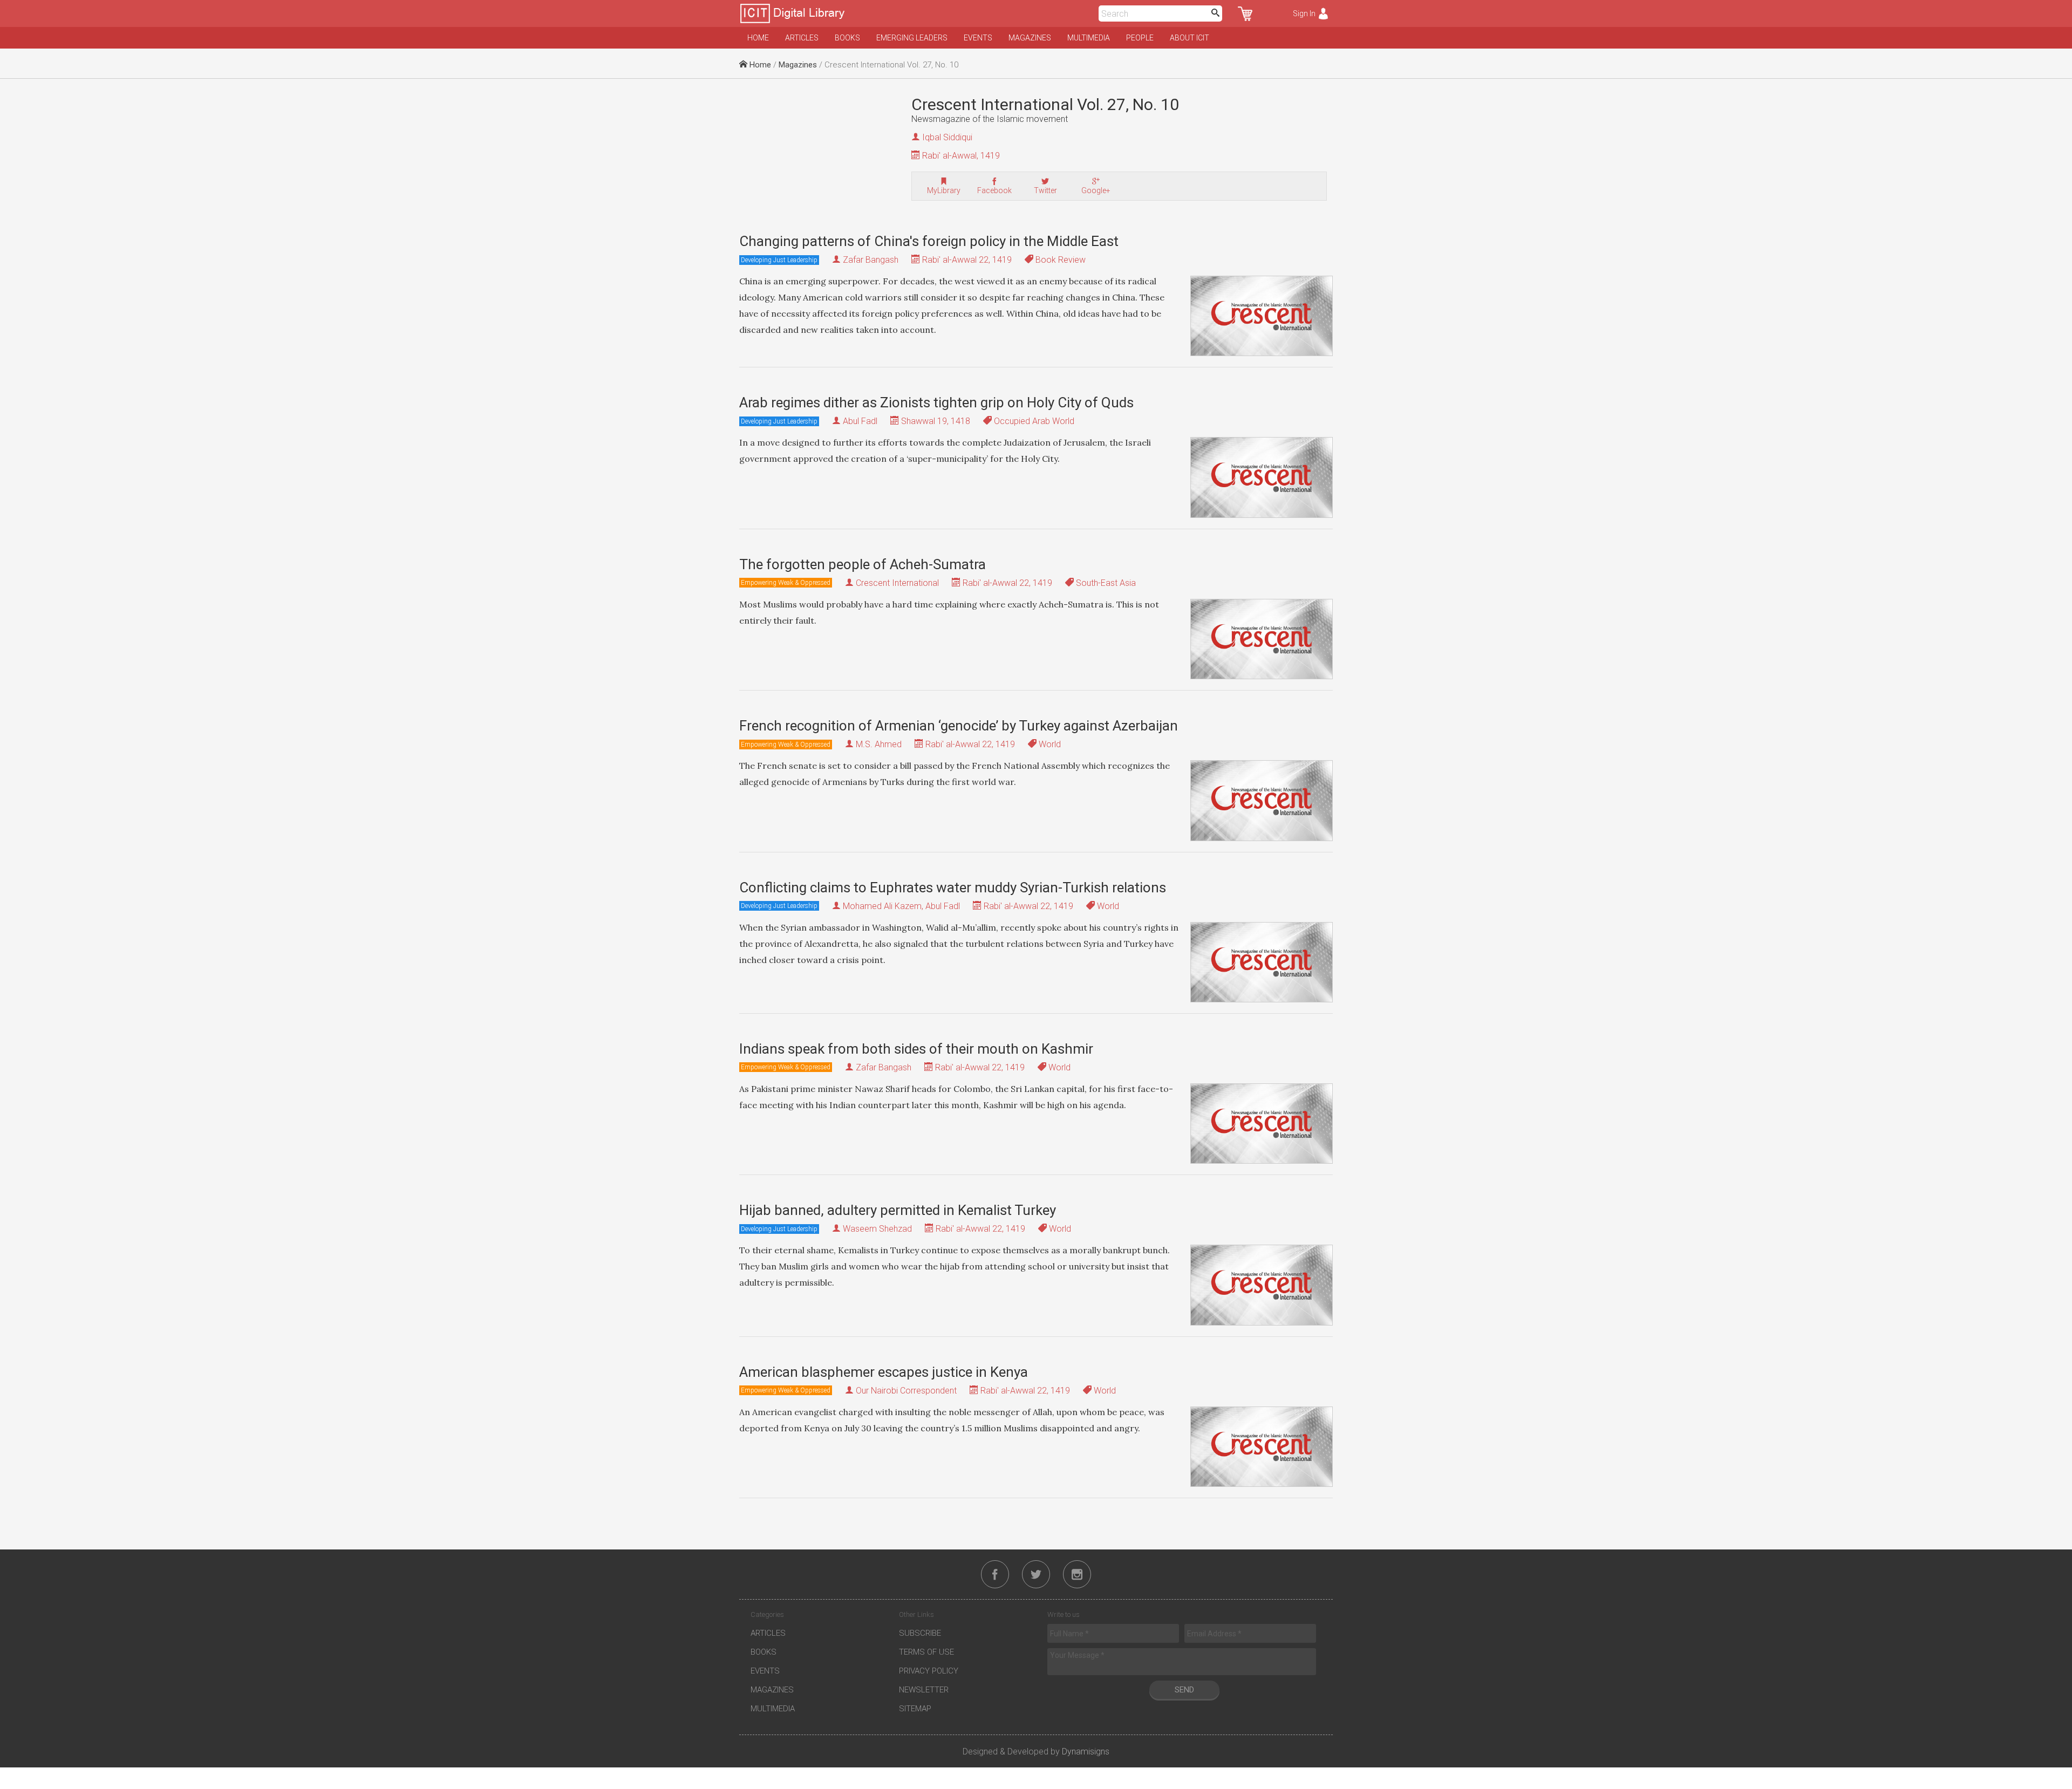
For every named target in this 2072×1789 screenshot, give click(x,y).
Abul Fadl (860, 421)
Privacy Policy (929, 1671)
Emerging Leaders (912, 38)
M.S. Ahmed (879, 744)
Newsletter (924, 1690)
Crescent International (897, 583)
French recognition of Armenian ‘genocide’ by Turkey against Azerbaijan (959, 726)
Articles (802, 38)
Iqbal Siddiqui (947, 137)
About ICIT (1190, 38)
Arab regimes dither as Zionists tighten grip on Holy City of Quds (936, 402)
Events (978, 38)
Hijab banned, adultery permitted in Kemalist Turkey (898, 1210)
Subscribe (920, 1633)
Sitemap (915, 1709)
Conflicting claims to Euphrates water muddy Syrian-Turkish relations (953, 887)
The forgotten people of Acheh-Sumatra (863, 564)
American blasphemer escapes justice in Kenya (884, 1372)
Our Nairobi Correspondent (906, 1391)
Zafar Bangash (871, 260)
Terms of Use (926, 1652)
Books (847, 38)
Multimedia (1089, 38)
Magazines (1030, 38)
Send (1184, 1690)
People (1140, 38)
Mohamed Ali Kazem (882, 906)
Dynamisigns (1086, 1752)
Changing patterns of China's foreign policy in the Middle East (929, 241)
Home (758, 38)
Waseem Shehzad (877, 1229)
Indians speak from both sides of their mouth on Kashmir (916, 1049)
